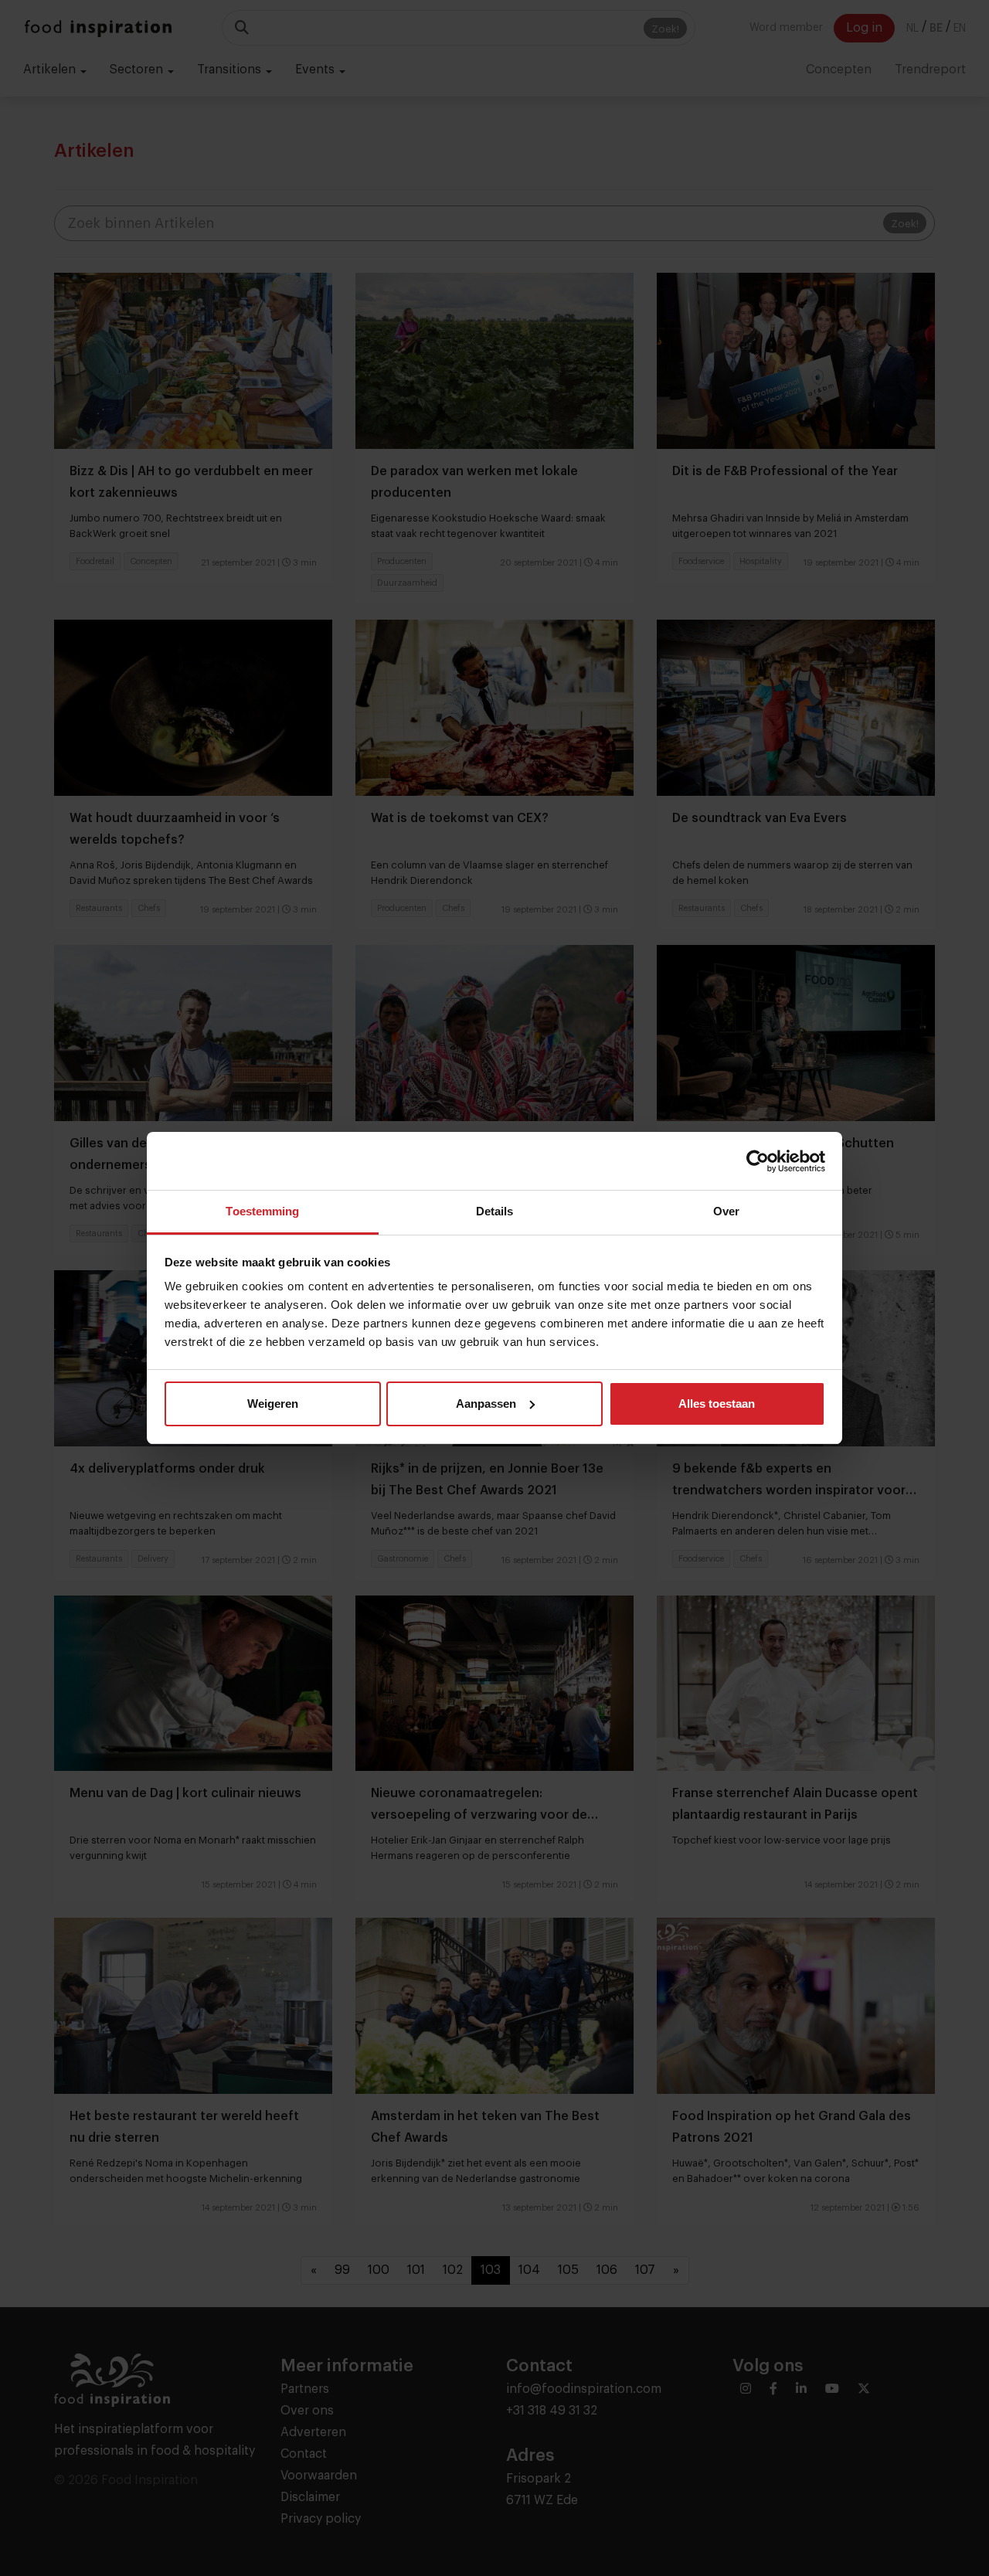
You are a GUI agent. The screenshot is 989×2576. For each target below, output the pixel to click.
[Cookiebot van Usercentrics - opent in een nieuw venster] (758, 1161)
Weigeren (273, 1404)
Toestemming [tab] (262, 1211)
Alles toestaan (717, 1404)
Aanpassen (486, 1404)
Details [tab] (495, 1211)
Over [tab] (726, 1211)
